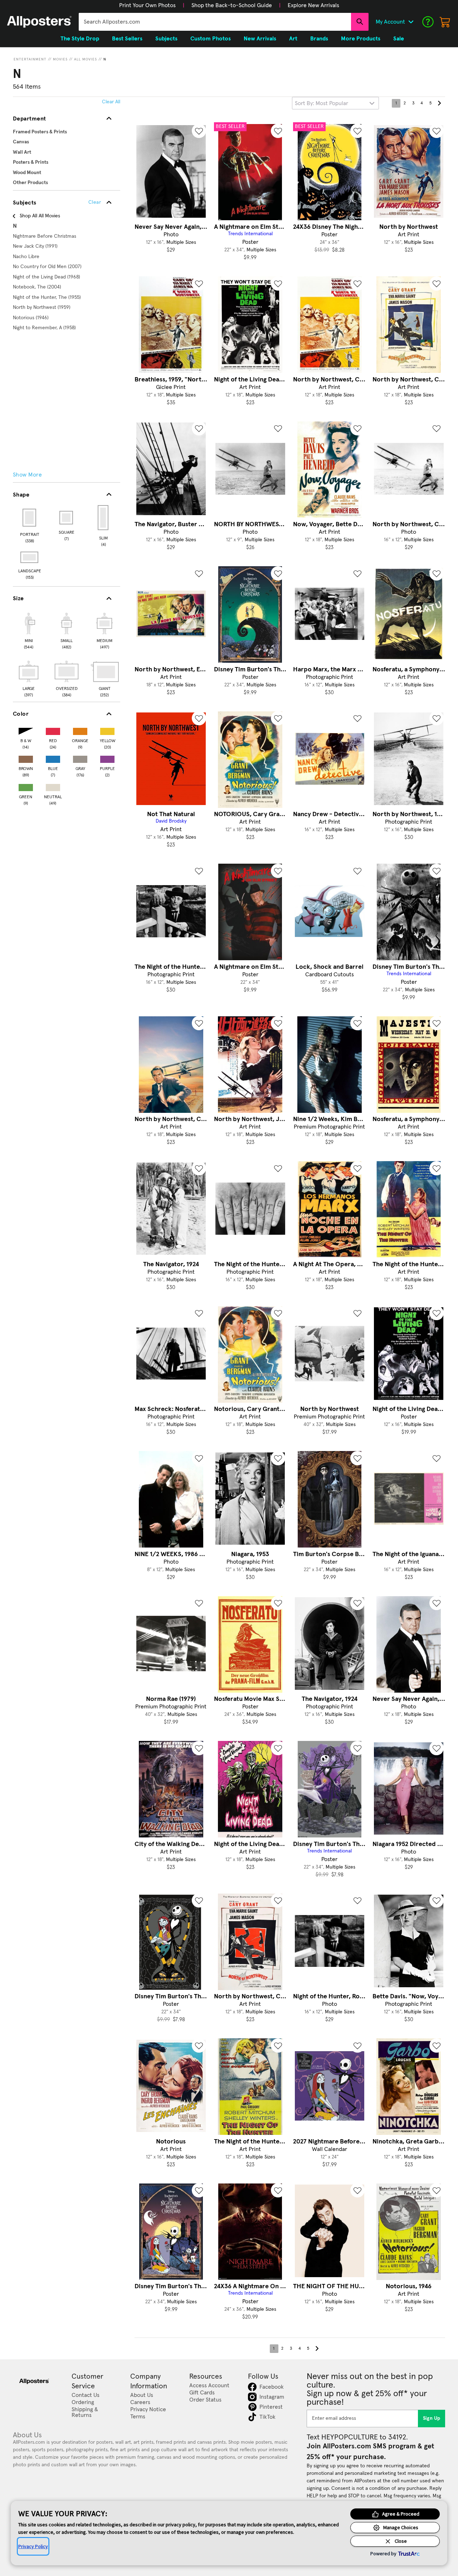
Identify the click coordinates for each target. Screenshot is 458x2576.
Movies (60, 59)
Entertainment (30, 59)
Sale (399, 39)
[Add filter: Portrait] (30, 518)
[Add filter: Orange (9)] (80, 730)
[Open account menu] (411, 22)
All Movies (86, 59)
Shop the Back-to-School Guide (232, 5)
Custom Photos (211, 39)
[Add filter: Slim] (104, 518)
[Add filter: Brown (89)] (26, 758)
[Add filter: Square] (67, 518)
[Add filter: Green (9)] (26, 786)
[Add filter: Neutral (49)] (53, 786)
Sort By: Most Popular (321, 103)
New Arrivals (260, 39)
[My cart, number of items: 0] (445, 22)
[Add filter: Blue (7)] (53, 758)
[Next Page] (439, 103)
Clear (95, 202)
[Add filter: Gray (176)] (80, 758)
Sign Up (432, 2418)
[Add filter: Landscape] (30, 557)
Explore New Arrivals (313, 5)
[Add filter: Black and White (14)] (26, 730)
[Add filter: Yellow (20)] (107, 730)
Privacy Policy (33, 2546)
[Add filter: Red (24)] (53, 730)
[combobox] (215, 22)
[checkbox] (29, 630)
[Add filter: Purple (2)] (107, 758)
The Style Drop (80, 39)
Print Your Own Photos (147, 5)
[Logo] (39, 22)
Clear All (111, 102)
